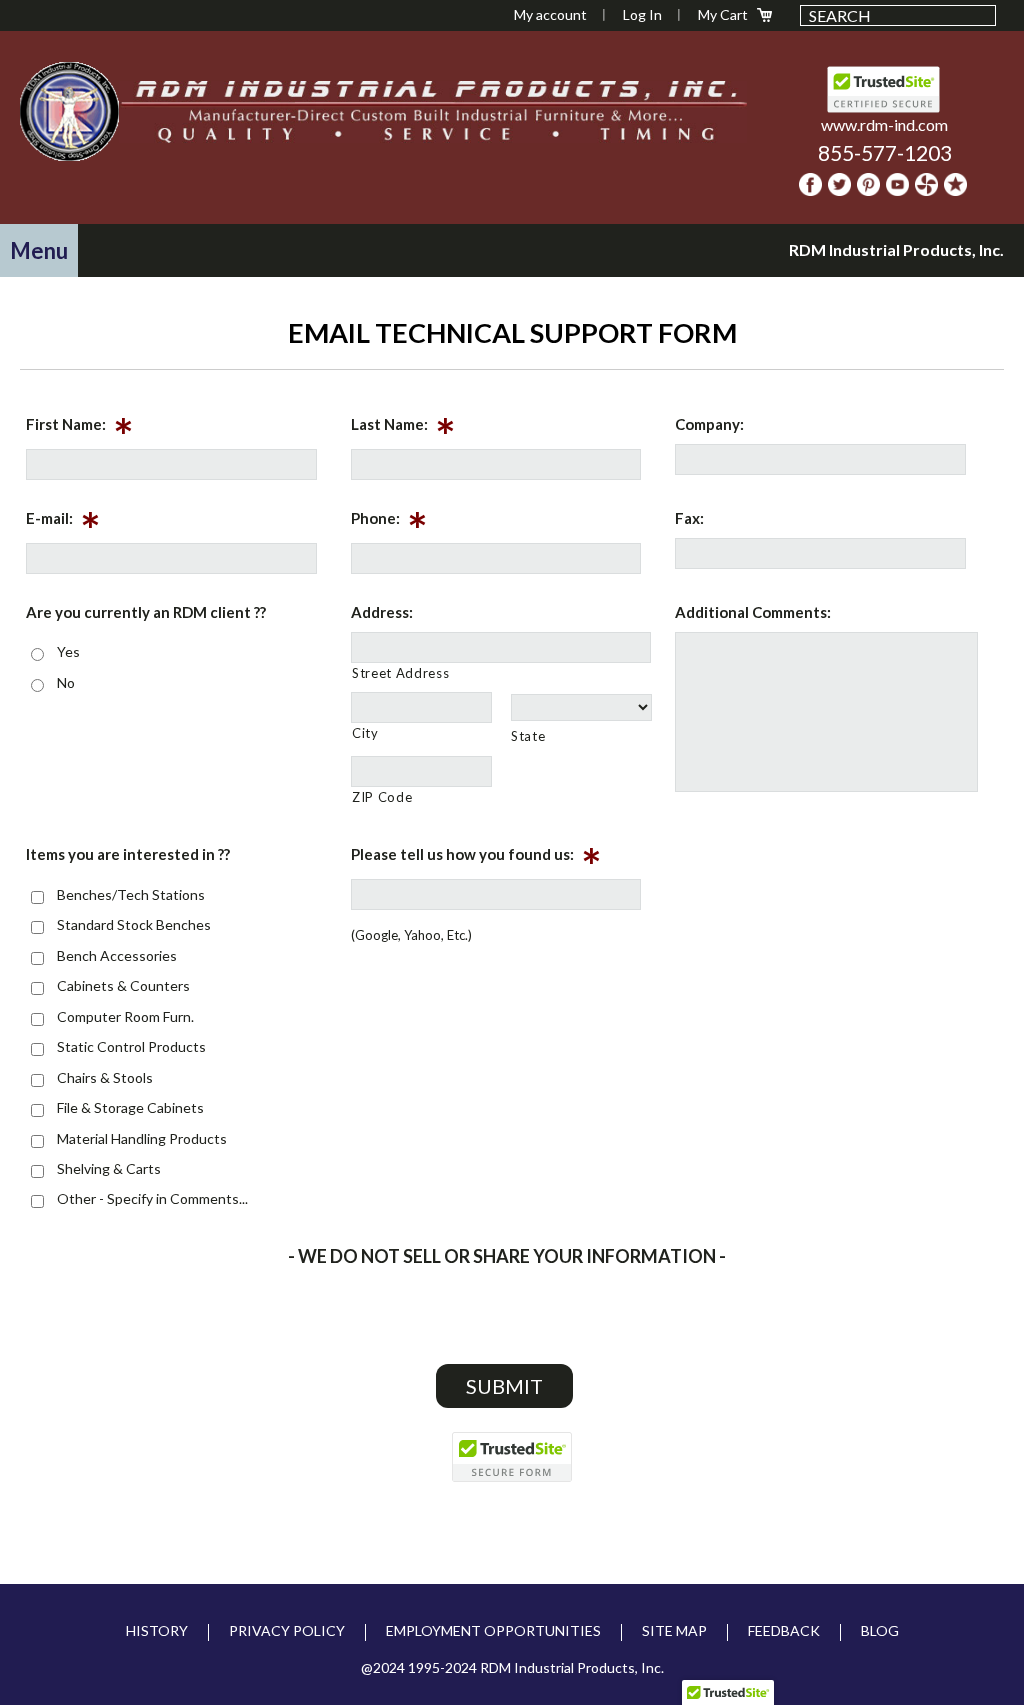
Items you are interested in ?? (128, 854)
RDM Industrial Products (69, 111)
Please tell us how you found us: (476, 858)
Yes (68, 651)
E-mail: (63, 522)
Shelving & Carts (109, 1168)
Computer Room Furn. (125, 1016)
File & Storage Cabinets (130, 1107)
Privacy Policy (287, 1630)
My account (550, 14)
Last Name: (403, 428)
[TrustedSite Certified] (512, 1457)
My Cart (723, 14)
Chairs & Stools (105, 1077)
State (528, 736)
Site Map (674, 1630)
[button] (39, 250)
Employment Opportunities (493, 1630)
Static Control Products (131, 1046)
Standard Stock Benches (134, 924)
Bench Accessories (117, 955)
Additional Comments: (753, 612)
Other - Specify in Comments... (152, 1198)
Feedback (784, 1630)
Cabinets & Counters (123, 985)
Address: (382, 612)
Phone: (389, 522)
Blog (880, 1630)
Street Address (400, 673)
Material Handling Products (142, 1138)
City (365, 733)
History (157, 1630)
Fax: (689, 518)
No (66, 682)
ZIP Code (382, 797)
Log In (642, 14)
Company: (709, 424)
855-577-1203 (885, 152)
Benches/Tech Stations (131, 894)
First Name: (79, 428)
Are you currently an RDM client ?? (146, 612)
